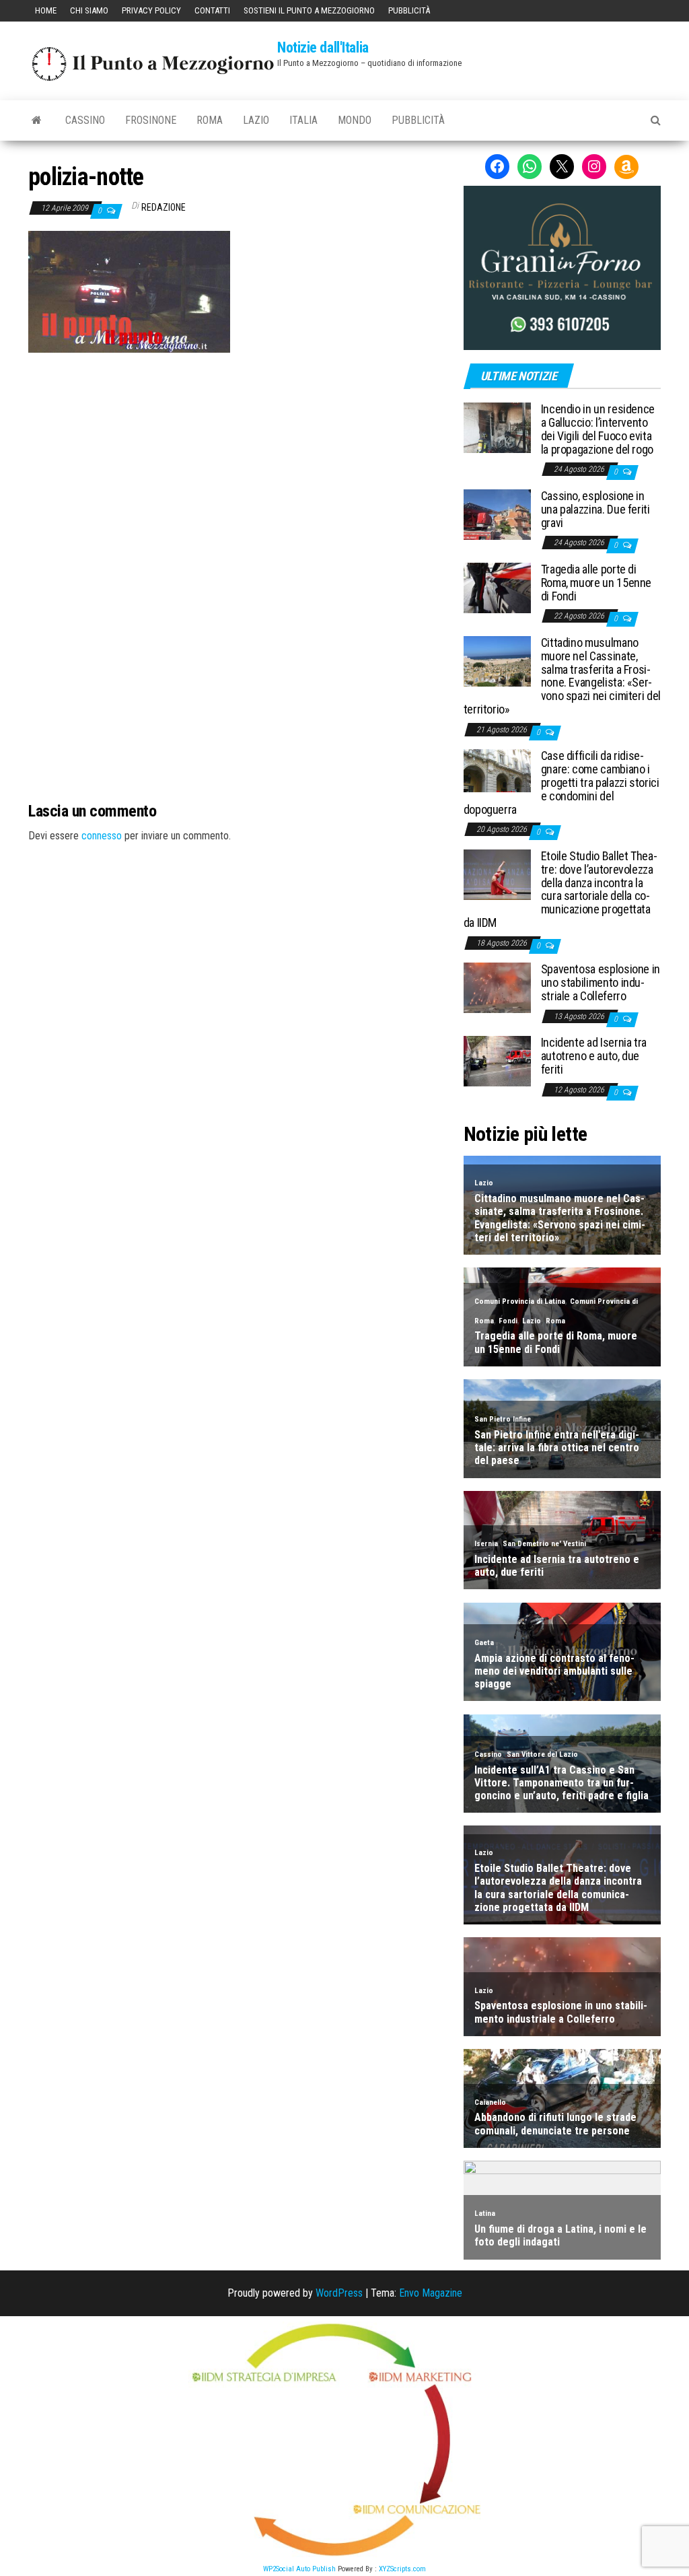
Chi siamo (89, 10)
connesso (102, 836)
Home (46, 10)
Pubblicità (409, 10)
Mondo (355, 120)
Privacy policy (151, 10)
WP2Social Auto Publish (299, 2569)
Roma (210, 120)
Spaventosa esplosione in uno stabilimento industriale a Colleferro (601, 982)
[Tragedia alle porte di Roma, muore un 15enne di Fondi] (497, 587)
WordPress (339, 2293)
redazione (164, 207)
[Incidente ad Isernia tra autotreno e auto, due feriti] (497, 1060)
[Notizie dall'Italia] (37, 120)
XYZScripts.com (402, 2569)
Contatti (212, 10)
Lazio (256, 120)
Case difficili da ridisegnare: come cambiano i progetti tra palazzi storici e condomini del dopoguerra (561, 782)
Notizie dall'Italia (323, 47)
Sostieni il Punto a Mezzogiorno (309, 10)
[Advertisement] (235, 444)
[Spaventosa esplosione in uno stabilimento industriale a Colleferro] (497, 987)
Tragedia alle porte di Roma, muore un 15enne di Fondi (596, 583)
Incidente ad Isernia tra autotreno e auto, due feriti (594, 1056)
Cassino (85, 120)
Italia (303, 120)
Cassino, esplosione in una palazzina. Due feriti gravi (595, 509)
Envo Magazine (431, 2293)
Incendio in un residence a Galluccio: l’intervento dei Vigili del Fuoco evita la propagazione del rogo (598, 429)
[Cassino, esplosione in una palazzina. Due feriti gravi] (497, 514)
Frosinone (151, 120)
